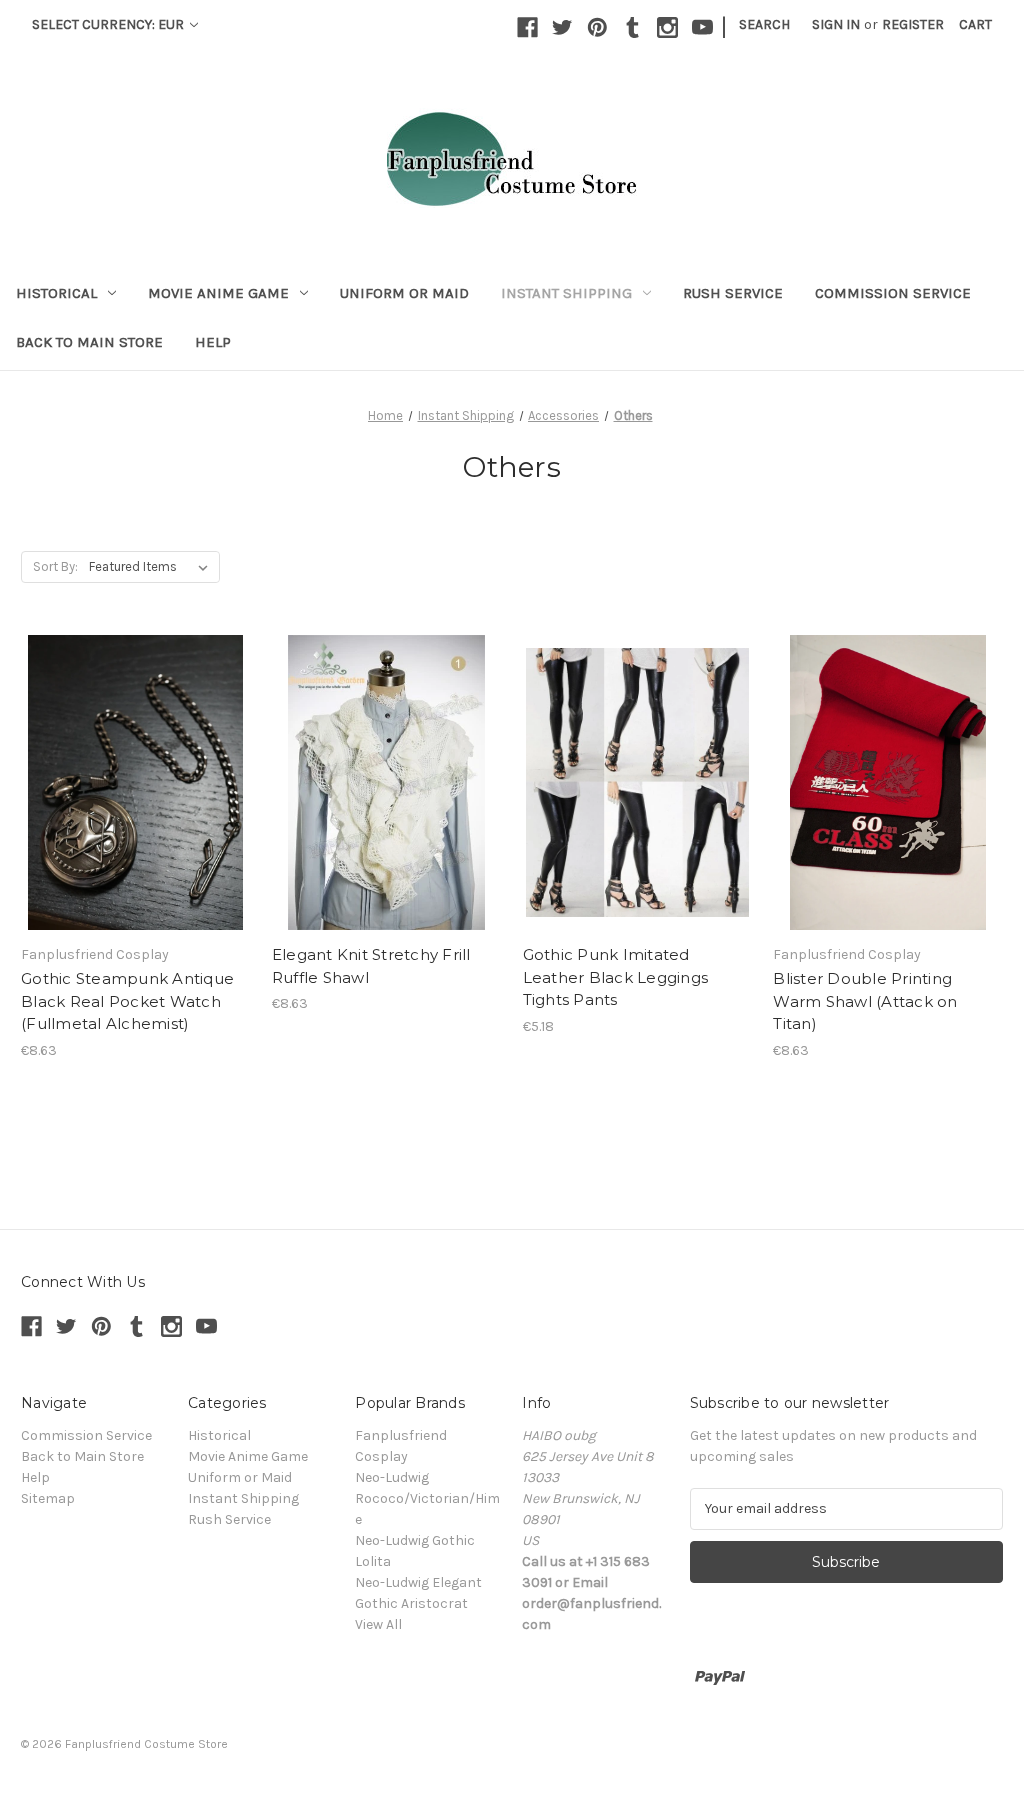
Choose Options (136, 801)
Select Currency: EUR (109, 24)
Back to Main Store (89, 342)
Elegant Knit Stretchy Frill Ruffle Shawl (371, 966)
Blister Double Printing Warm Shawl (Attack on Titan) (865, 1001)
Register (913, 24)
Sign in (836, 24)
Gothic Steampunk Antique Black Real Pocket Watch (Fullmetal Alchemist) (127, 1001)
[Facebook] (527, 27)
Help (213, 342)
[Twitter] (562, 27)
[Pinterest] (597, 27)
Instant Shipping (566, 293)
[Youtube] (702, 27)
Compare (129, 766)
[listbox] (152, 567)
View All (378, 1624)
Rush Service (733, 293)
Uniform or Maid (404, 293)
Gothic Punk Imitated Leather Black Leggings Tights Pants (616, 977)
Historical (56, 293)
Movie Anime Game (218, 293)
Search (764, 24)
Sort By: (55, 566)
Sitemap (48, 1498)
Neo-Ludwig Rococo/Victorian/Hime (427, 1498)
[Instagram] (667, 27)
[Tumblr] (632, 27)
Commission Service (893, 293)
